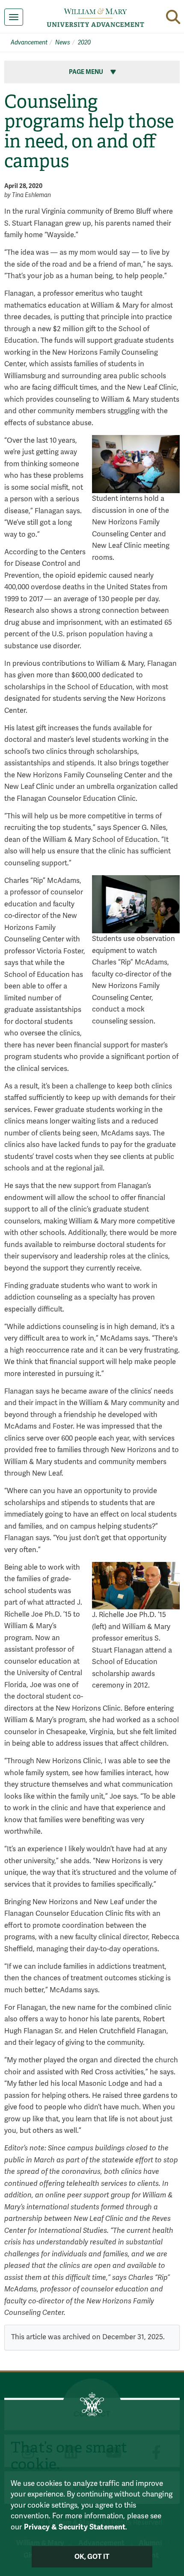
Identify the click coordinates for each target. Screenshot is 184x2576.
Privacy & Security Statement (75, 2527)
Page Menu (87, 72)
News (63, 43)
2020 (84, 43)
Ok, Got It (92, 2557)
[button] (173, 17)
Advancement (29, 43)
